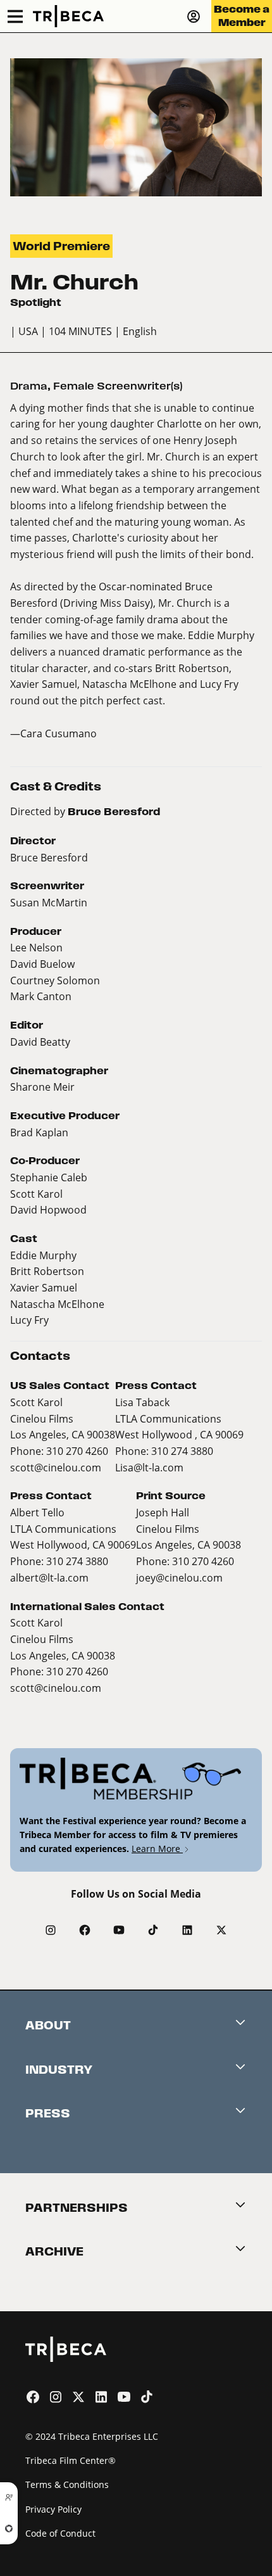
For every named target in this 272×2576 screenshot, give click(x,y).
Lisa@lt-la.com (149, 1467)
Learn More (157, 1849)
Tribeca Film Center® (71, 2460)
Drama (29, 386)
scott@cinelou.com (56, 1467)
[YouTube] (119, 1930)
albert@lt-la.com (49, 1577)
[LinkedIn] (187, 1930)
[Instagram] (51, 1930)
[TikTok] (153, 1930)
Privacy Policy (53, 2509)
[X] (221, 1930)
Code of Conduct (60, 2533)
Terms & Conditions (67, 2484)
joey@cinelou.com (179, 1577)
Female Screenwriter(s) (118, 386)
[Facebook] (85, 1930)
